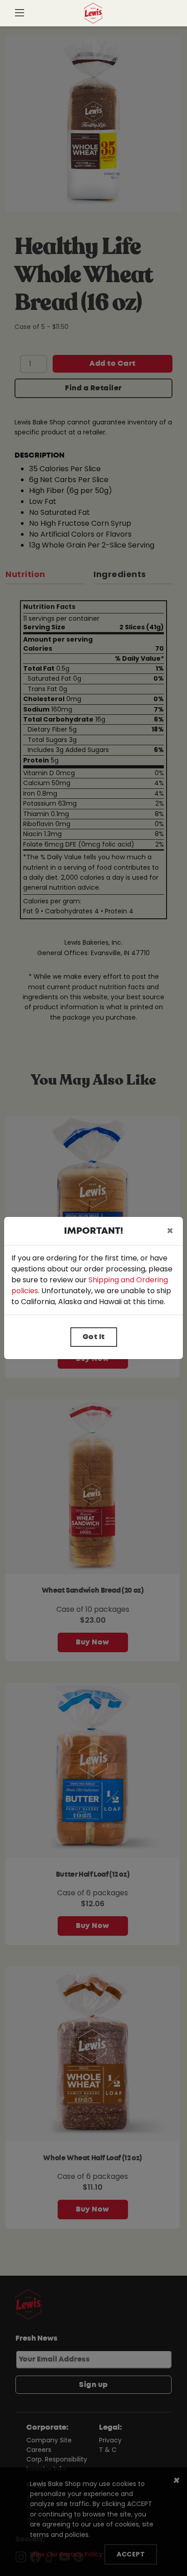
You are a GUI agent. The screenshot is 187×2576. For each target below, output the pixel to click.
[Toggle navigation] (20, 14)
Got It (94, 1337)
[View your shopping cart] (168, 16)
